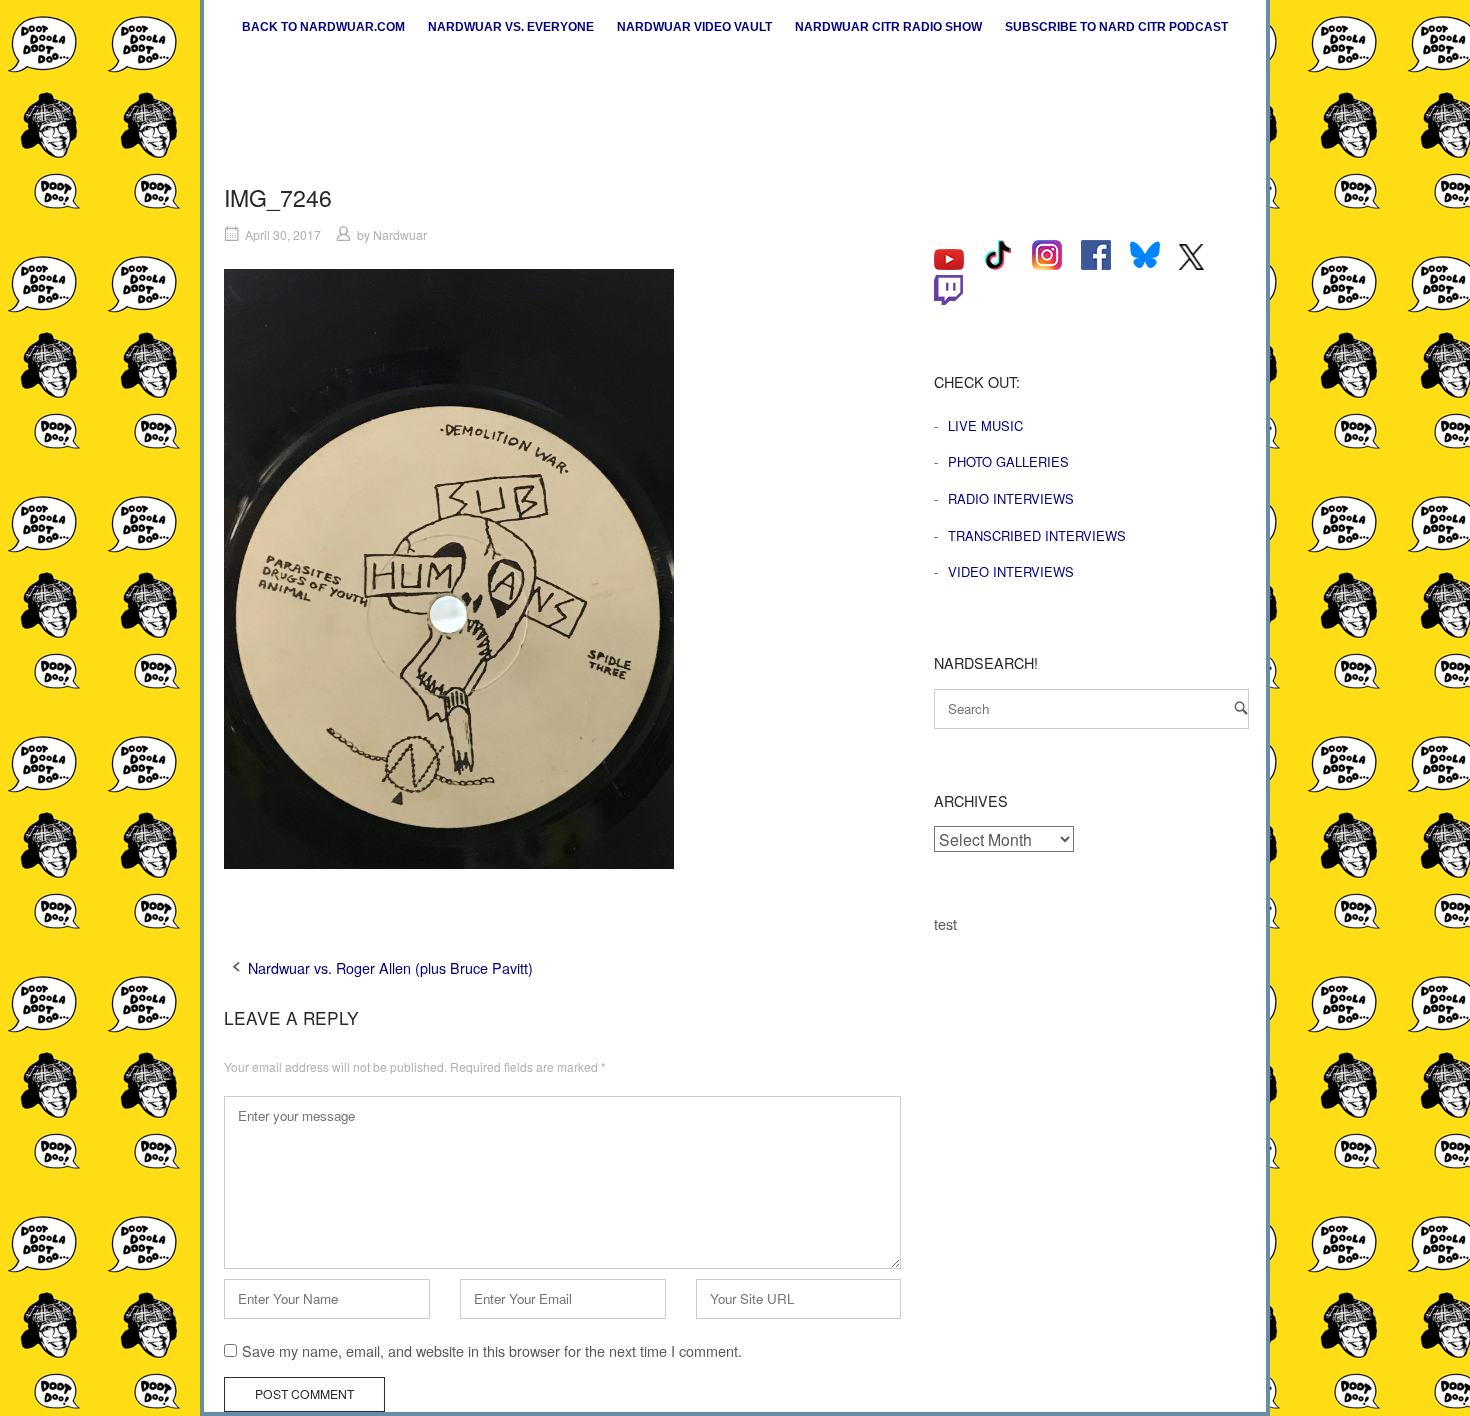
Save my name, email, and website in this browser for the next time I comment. (492, 1350)
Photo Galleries (1008, 461)
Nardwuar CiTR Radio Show (888, 27)
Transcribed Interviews (1037, 535)
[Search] (1241, 707)
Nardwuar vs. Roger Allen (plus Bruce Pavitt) (390, 967)
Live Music (985, 425)
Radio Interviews (1011, 498)
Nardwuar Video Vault (694, 27)
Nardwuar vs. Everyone (511, 27)
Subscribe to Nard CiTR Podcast (1116, 27)
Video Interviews (1011, 571)
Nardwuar (400, 234)
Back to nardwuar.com (323, 27)
